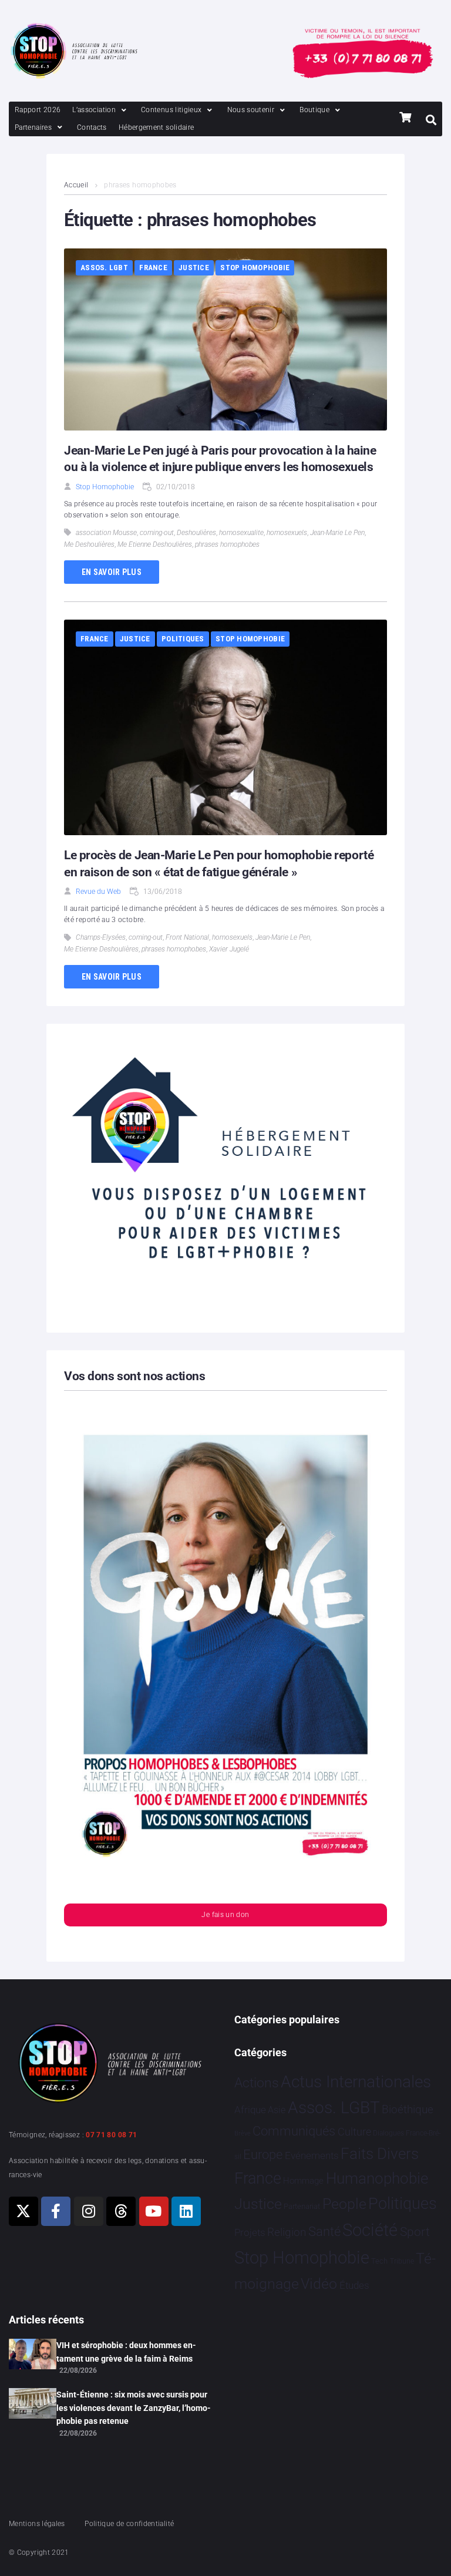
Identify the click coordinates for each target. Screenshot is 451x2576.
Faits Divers (380, 2154)
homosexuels (287, 533)
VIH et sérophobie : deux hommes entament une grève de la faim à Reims (126, 2352)
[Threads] (121, 2211)
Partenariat (302, 2206)
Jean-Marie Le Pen (337, 533)
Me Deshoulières (89, 544)
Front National (187, 937)
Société (370, 2230)
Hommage (303, 2181)
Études (354, 2285)
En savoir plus (112, 572)
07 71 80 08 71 (111, 2135)
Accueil (76, 185)
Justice (194, 268)
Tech (379, 2261)
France (153, 268)
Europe (263, 2155)
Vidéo (319, 2284)
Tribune (402, 2261)
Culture (354, 2132)
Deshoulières (196, 533)
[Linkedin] (186, 2211)
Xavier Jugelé (229, 949)
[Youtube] (154, 2211)
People (344, 2204)
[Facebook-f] (56, 2211)
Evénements (312, 2155)
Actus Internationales (356, 2082)
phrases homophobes (227, 544)
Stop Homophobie (255, 268)
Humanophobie (377, 2178)
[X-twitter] (23, 2211)
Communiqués (294, 2131)
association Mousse (106, 533)
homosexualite (241, 533)
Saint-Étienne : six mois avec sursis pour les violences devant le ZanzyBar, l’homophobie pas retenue (134, 2408)
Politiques (183, 639)
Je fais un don (225, 1915)
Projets (250, 2233)
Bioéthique (408, 2110)
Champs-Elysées (101, 937)
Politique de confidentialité (129, 2524)
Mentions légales (37, 2524)
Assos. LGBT (104, 268)
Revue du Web (98, 892)
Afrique (250, 2110)
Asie (277, 2110)
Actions (257, 2083)
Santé (324, 2231)
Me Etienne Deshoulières (155, 544)
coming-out (157, 533)
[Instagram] (89, 2211)
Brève (243, 2133)
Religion (287, 2232)
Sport (415, 2232)
